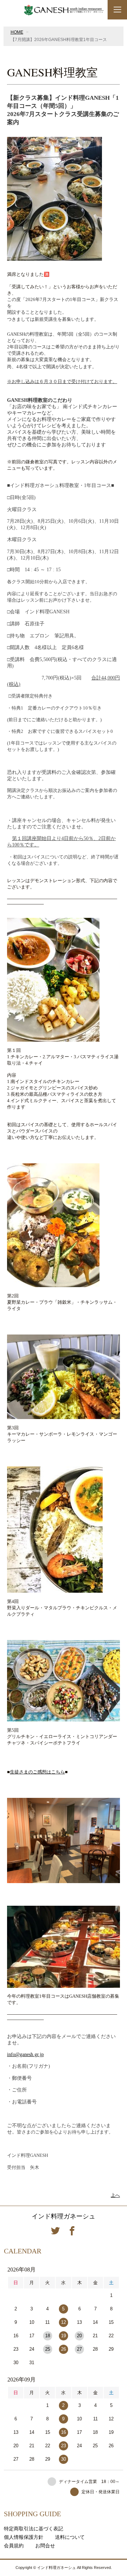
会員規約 (14, 2546)
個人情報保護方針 (24, 2537)
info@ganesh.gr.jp (25, 2054)
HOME (17, 32)
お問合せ (45, 2546)
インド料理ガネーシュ (64, 2216)
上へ (115, 2195)
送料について (70, 2537)
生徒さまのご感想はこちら (37, 1772)
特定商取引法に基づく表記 (34, 2529)
